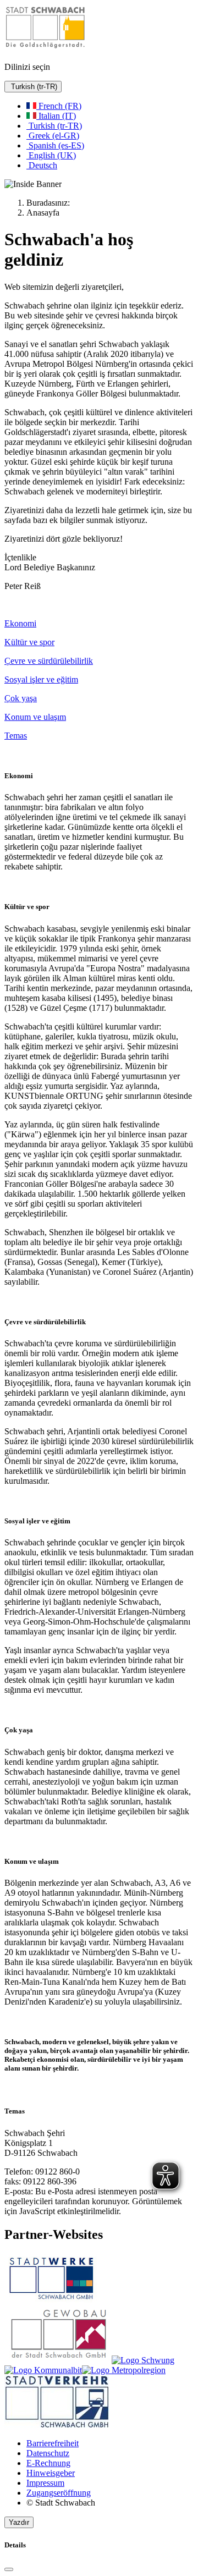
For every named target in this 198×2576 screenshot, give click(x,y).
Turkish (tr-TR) (33, 87)
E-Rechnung (48, 2463)
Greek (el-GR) (53, 136)
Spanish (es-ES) (55, 145)
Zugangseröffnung (59, 2493)
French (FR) (59, 106)
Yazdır (19, 2522)
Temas (16, 736)
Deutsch (42, 165)
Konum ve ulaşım (35, 717)
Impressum (45, 2483)
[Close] (9, 2569)
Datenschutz (48, 2453)
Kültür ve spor (29, 642)
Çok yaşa (21, 698)
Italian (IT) (56, 116)
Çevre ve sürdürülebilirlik (49, 661)
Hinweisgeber (51, 2473)
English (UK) (51, 155)
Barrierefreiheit (53, 2443)
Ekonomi (20, 623)
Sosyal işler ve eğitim (41, 679)
